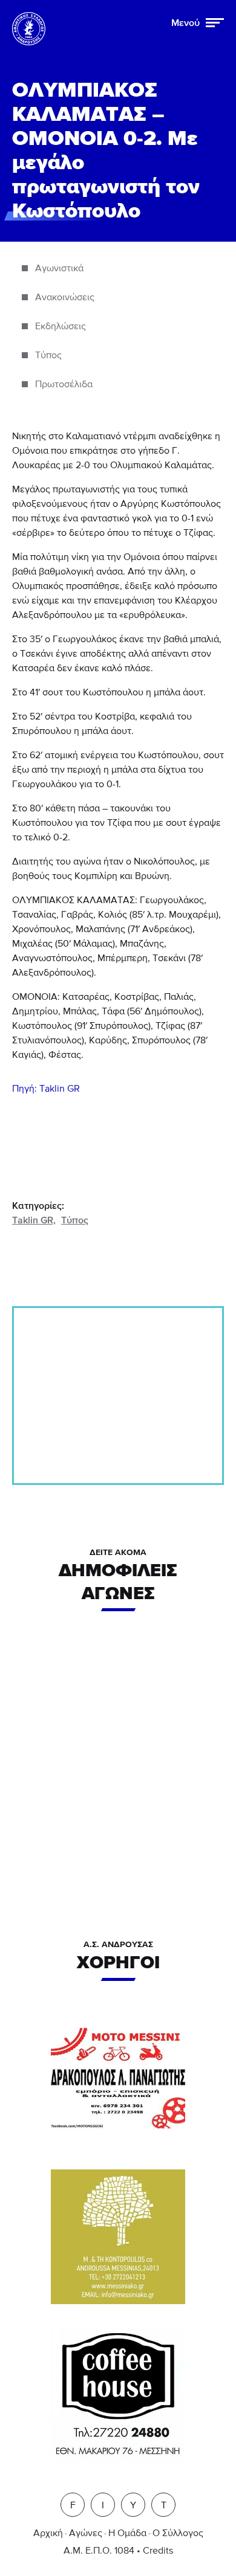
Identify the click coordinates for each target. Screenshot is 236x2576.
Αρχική (48, 2533)
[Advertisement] (118, 1396)
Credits (158, 2551)
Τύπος (75, 1220)
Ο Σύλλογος (178, 2533)
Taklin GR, (34, 1220)
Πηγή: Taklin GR (46, 1089)
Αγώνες (86, 2533)
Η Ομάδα (127, 2533)
